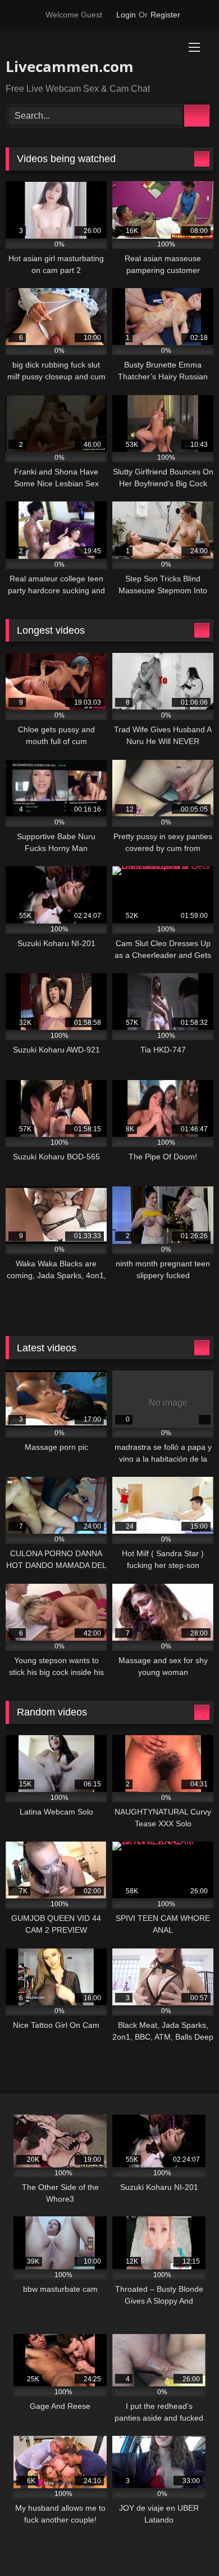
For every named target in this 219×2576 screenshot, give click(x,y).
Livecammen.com (70, 66)
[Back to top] (185, 2543)
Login (126, 15)
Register (165, 15)
